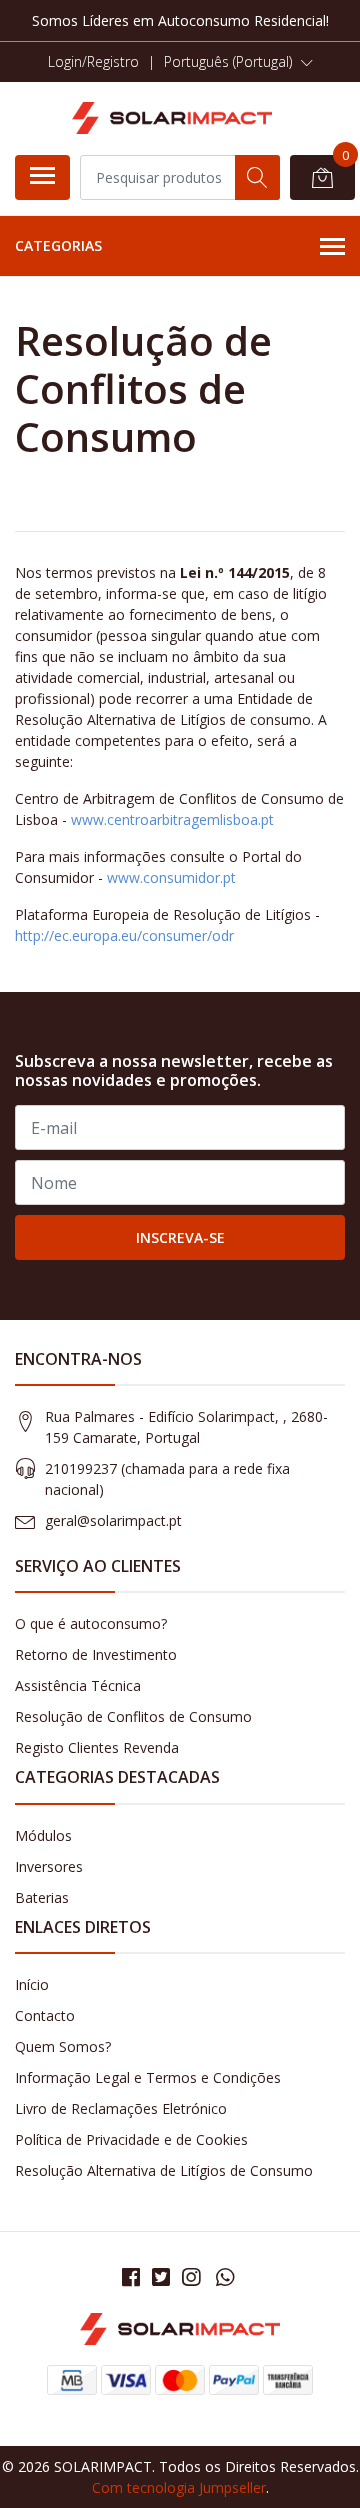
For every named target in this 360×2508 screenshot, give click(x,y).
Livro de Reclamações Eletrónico (121, 2108)
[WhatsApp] (225, 2277)
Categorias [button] (58, 245)
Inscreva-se (180, 1237)
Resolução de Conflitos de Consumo (133, 1716)
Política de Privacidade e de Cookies (131, 2139)
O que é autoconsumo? (91, 1623)
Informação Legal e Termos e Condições (148, 2077)
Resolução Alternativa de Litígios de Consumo (164, 2170)
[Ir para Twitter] (161, 2277)
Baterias (42, 1897)
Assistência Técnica (78, 1685)
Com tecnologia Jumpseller (179, 2487)
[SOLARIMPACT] (172, 118)
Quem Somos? (63, 2046)
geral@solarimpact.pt (113, 1520)
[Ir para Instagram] (191, 2277)
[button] (238, 62)
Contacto (45, 2015)
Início (32, 1984)
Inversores (49, 1866)
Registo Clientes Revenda (97, 1747)
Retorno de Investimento (96, 1654)
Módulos (43, 1835)
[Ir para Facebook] (131, 2277)
